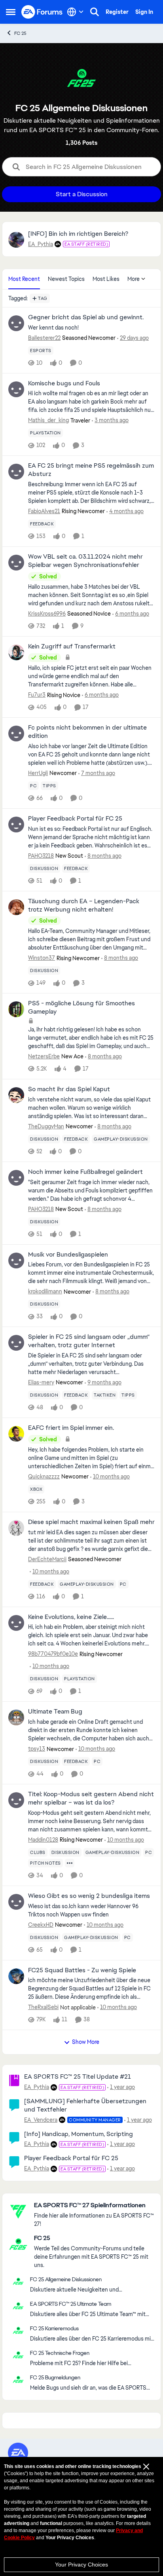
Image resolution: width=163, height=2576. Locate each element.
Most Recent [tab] (24, 279)
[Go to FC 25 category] (18, 2244)
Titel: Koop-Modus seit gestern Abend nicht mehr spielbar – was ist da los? (91, 1798)
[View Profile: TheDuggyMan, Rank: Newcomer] (16, 1095)
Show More (86, 2042)
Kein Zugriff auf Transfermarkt (72, 646)
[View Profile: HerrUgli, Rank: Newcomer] (16, 734)
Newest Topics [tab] (66, 279)
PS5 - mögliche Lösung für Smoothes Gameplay (81, 1007)
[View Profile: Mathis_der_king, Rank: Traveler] (16, 389)
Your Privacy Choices (81, 2565)
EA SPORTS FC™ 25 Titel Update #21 (78, 2077)
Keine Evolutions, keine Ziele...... (71, 1617)
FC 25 (20, 33)
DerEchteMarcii (47, 1559)
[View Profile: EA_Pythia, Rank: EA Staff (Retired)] (16, 240)
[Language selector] (75, 12)
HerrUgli (38, 773)
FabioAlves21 (44, 511)
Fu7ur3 (37, 695)
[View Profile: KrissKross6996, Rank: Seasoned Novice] (16, 563)
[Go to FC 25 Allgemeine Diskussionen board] (18, 2281)
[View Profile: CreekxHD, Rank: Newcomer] (16, 1902)
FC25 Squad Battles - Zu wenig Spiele (82, 1970)
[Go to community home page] (42, 12)
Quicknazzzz (44, 1477)
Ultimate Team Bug (55, 1712)
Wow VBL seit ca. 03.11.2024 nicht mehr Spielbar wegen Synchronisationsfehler (85, 561)
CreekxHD (41, 1925)
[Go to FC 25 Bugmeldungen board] (18, 2379)
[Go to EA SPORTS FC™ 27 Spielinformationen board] (18, 2211)
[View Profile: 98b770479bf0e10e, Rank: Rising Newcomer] (16, 1623)
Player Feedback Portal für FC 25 (75, 819)
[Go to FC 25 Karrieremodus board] (18, 2330)
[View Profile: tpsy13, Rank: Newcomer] (16, 1717)
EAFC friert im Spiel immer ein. (71, 1428)
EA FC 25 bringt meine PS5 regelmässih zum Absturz (91, 470)
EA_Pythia (41, 244)
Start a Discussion (82, 194)
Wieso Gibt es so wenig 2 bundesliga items (89, 1896)
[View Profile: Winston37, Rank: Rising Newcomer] (16, 907)
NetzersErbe (44, 1056)
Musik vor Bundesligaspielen (68, 1255)
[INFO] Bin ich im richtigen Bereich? (78, 234)
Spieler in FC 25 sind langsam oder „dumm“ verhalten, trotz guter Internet (89, 1341)
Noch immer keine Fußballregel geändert (85, 1172)
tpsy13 (37, 1749)
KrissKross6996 (47, 614)
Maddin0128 (43, 1840)
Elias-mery (41, 1382)
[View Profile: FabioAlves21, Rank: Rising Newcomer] (16, 472)
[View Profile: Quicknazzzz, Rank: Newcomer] (16, 1434)
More (134, 279)
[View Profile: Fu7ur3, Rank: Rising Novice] (16, 652)
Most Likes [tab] (106, 279)
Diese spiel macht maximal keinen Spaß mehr (91, 1522)
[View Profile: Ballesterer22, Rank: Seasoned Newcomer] (16, 323)
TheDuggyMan (46, 1126)
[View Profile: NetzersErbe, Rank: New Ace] (16, 1009)
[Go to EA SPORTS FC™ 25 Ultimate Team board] (18, 2306)
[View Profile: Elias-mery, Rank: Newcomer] (16, 1343)
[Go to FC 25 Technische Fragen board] (18, 2355)
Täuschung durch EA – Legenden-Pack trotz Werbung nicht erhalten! (84, 905)
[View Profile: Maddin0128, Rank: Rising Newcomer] (16, 1800)
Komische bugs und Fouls (64, 383)
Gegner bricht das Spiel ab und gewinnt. (86, 317)
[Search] (95, 12)
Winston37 (42, 958)
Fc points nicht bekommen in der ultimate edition (87, 732)
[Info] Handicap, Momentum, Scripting (79, 2134)
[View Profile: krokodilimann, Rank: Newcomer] (16, 1261)
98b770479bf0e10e (53, 1654)
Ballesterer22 (44, 338)
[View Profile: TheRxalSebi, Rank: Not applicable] (16, 1976)
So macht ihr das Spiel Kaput (69, 1089)
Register (117, 12)
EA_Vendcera (41, 2120)
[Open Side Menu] (11, 12)
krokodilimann (45, 1291)
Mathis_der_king (48, 420)
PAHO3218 (41, 856)
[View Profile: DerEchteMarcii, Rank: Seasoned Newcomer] (16, 1528)
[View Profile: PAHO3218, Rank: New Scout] (16, 825)
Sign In (144, 12)
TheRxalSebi (43, 2007)
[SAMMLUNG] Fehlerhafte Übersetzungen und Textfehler (85, 2105)
